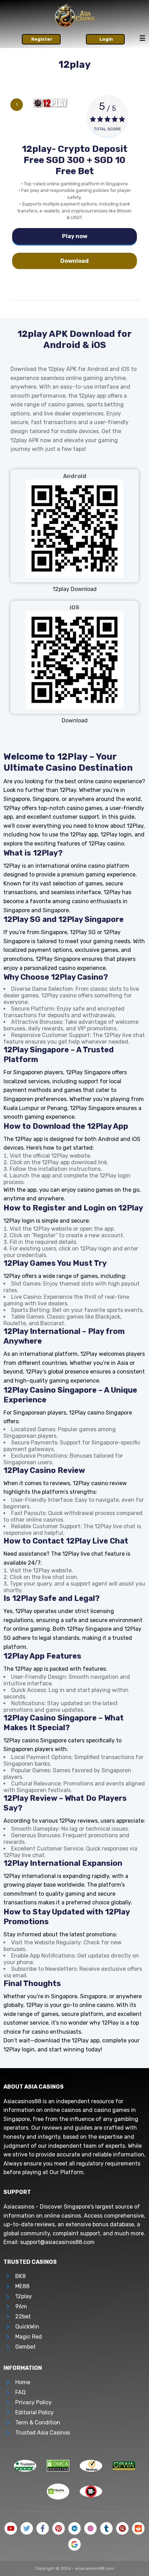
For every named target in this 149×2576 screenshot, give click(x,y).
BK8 (20, 2276)
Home (23, 2382)
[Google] (74, 2544)
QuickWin (27, 2327)
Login (106, 39)
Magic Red (29, 2337)
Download (74, 261)
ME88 (22, 2286)
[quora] (122, 2528)
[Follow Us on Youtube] (11, 2528)
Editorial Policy (34, 2412)
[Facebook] (43, 2528)
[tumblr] (106, 2528)
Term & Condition (38, 2423)
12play (24, 2296)
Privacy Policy (33, 2402)
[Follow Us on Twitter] (27, 2528)
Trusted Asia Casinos (43, 2433)
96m (21, 2306)
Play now (75, 236)
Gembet (25, 2347)
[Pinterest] (59, 2528)
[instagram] (90, 2528)
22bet (23, 2316)
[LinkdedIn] (74, 2528)
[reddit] (138, 2528)
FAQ (20, 2392)
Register (42, 39)
